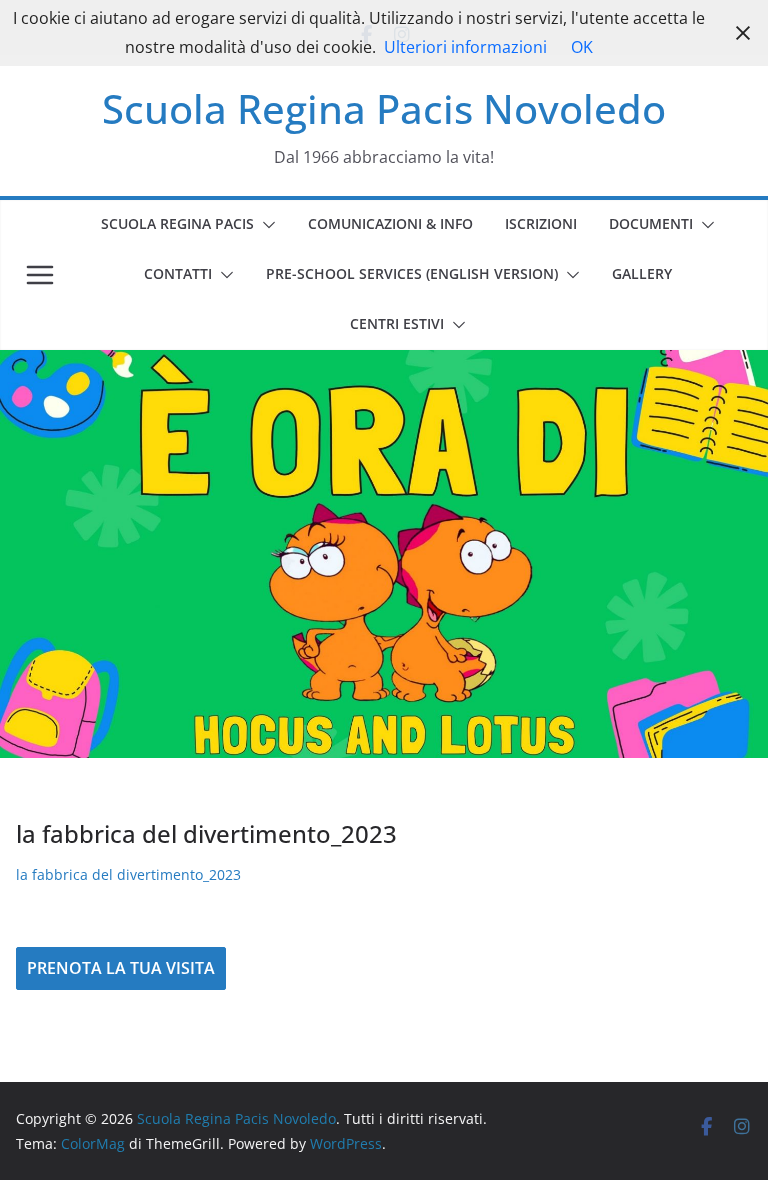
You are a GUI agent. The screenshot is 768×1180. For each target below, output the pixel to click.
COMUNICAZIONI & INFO (390, 223)
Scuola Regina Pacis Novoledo (384, 108)
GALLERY (642, 273)
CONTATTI (178, 273)
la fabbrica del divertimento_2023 (128, 874)
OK (582, 47)
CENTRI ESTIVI (397, 323)
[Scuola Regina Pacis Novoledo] (384, 364)
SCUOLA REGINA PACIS (177, 223)
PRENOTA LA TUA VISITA (121, 968)
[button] (265, 225)
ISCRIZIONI (541, 223)
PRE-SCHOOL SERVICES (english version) (412, 273)
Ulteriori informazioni (465, 47)
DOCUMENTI (651, 223)
